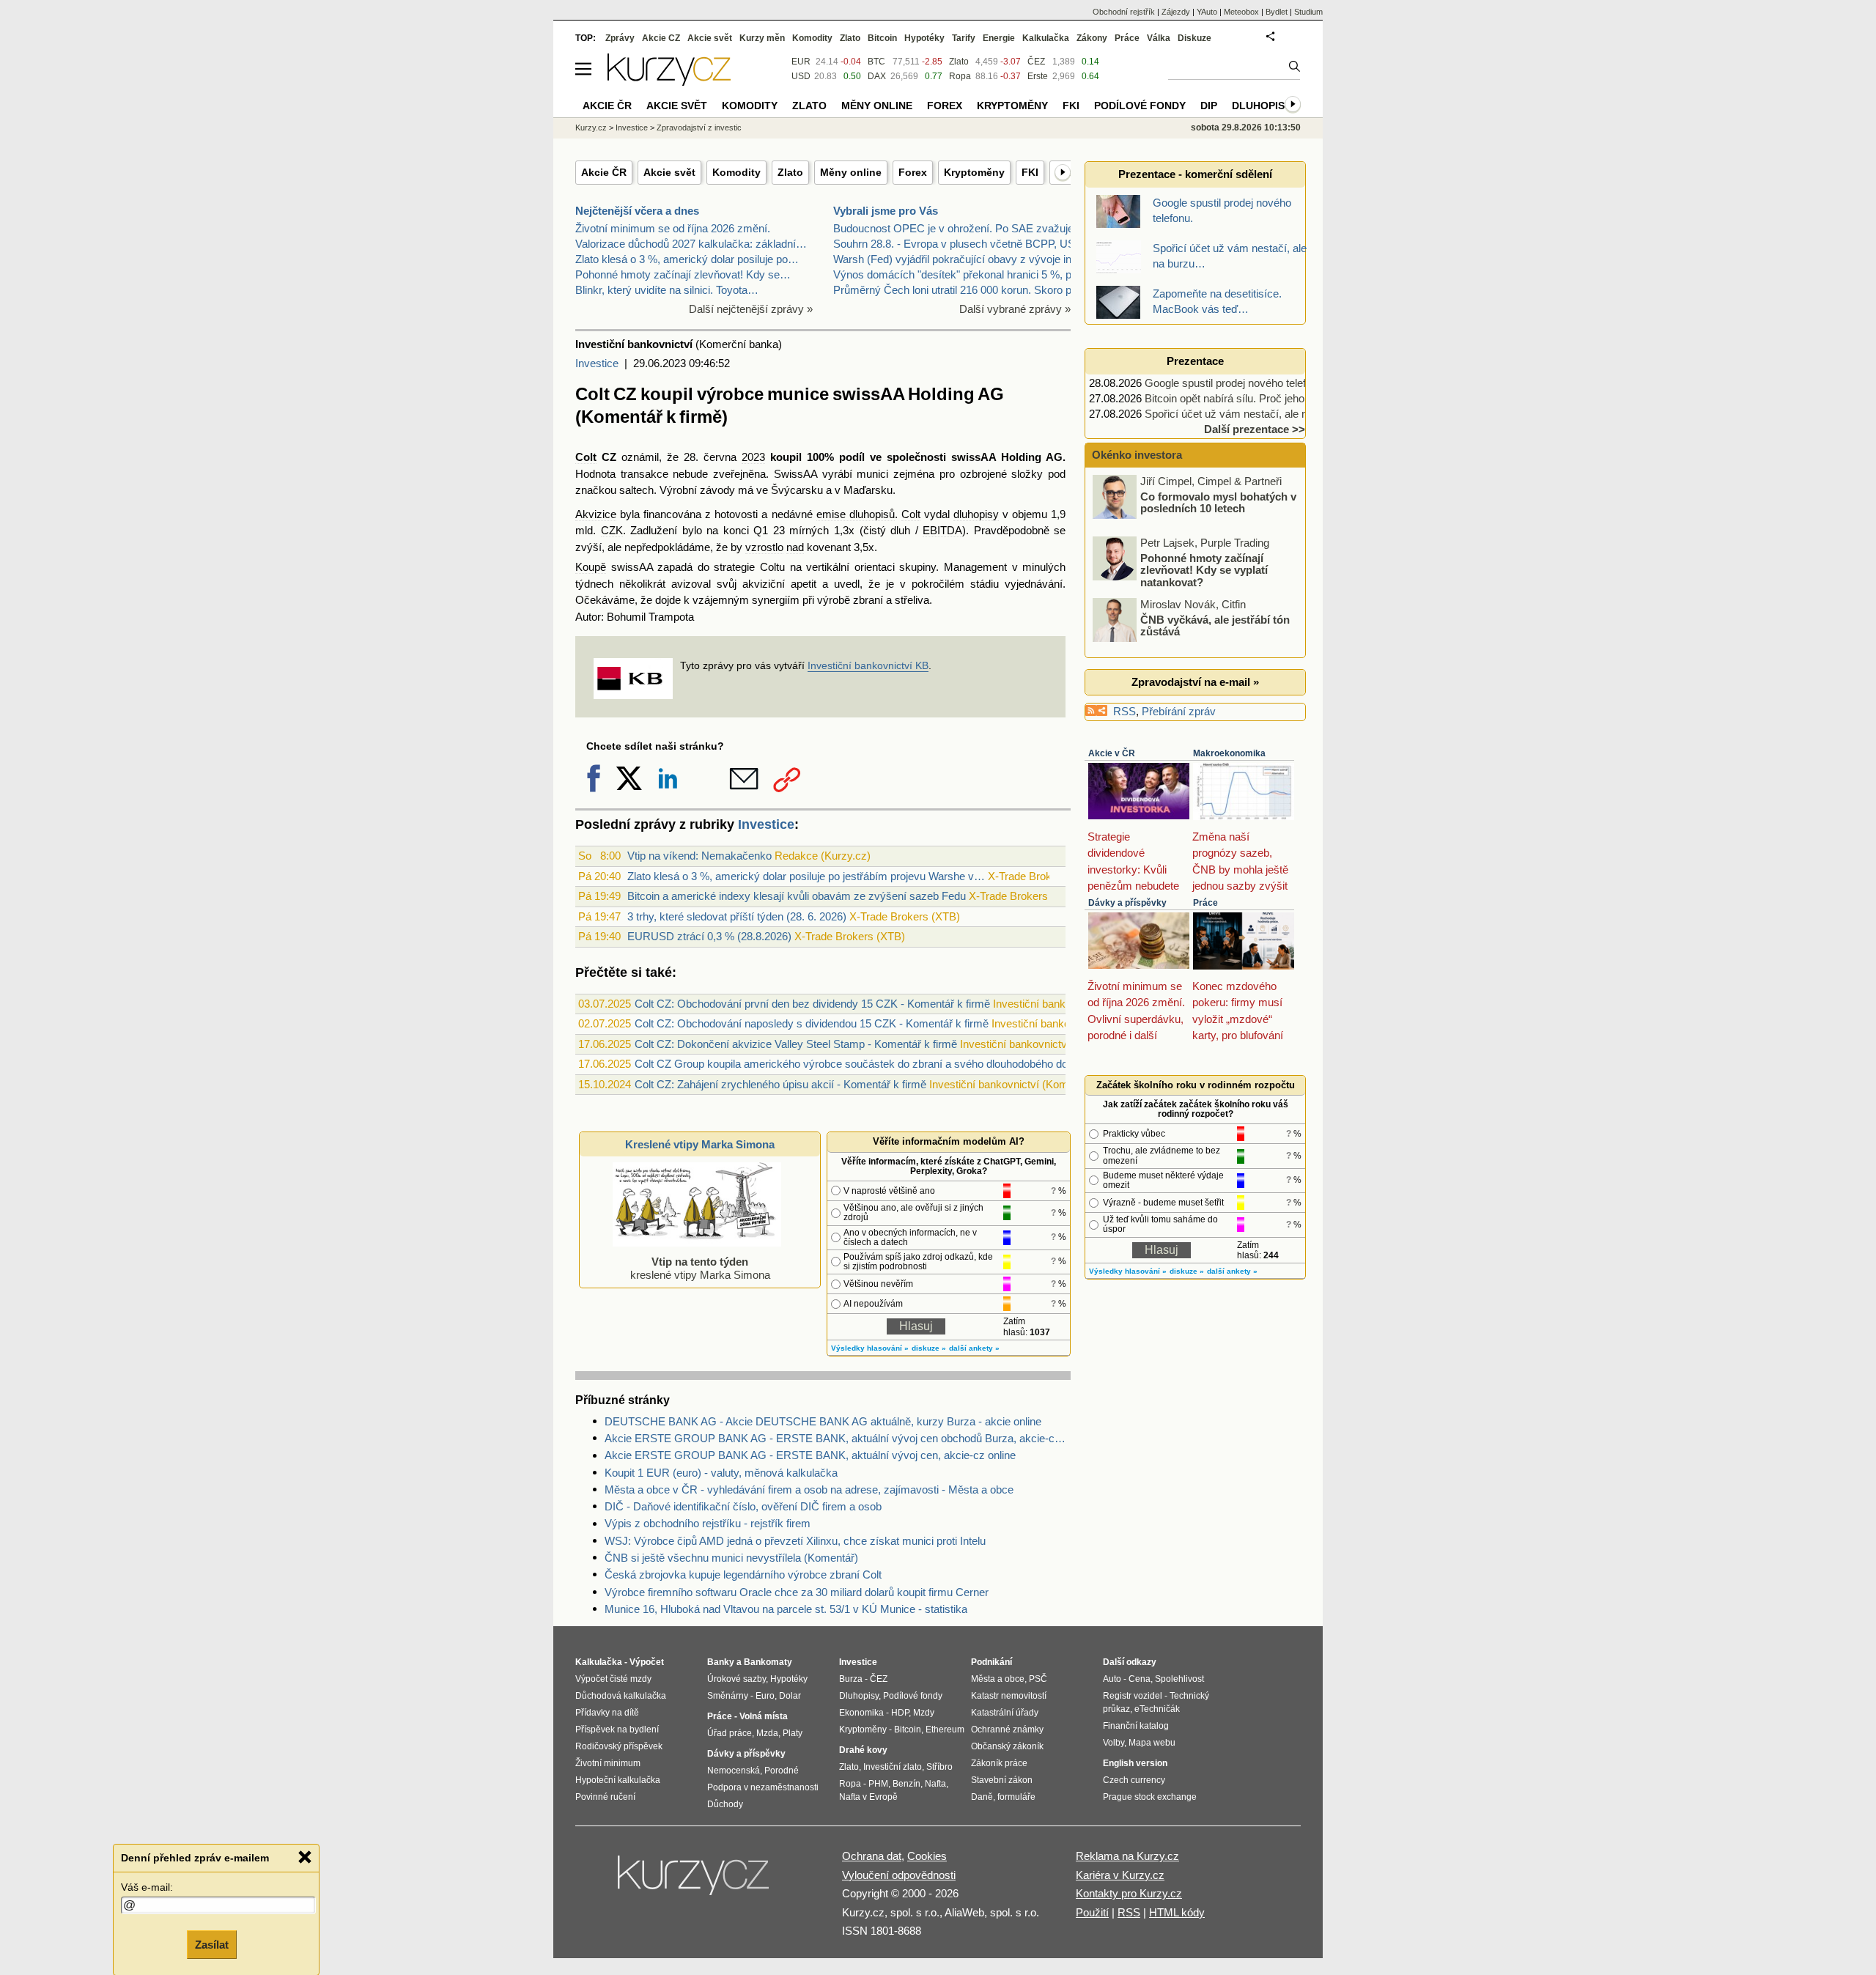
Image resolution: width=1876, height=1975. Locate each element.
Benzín (906, 1784)
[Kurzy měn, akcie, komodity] (695, 1881)
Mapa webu (1152, 1743)
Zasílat (212, 1943)
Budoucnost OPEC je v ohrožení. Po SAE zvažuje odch (967, 228)
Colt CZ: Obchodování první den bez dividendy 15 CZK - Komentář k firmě (812, 1004)
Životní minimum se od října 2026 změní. (673, 228)
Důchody (725, 1804)
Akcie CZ (661, 38)
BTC (876, 62)
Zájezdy (1176, 12)
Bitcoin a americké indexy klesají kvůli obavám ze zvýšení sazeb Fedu (797, 896)
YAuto (1207, 12)
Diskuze (1194, 38)
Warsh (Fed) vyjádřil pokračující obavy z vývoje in (952, 259)
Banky (721, 1662)
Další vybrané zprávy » (1015, 309)
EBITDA (942, 530)
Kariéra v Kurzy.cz (1120, 1875)
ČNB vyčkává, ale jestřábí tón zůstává (1215, 625)
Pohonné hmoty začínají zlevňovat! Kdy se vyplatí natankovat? (1204, 569)
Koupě (591, 567)
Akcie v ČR (1112, 753)
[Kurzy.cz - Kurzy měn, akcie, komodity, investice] (669, 82)
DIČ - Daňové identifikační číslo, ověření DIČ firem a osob (743, 1506)
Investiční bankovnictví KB (868, 665)
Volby (1114, 1743)
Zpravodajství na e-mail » (1195, 682)
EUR (801, 62)
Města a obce (998, 1679)
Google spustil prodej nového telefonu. (1236, 383)
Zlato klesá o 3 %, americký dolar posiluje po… (687, 259)
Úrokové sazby (736, 1679)
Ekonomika (861, 1713)
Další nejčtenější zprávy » (751, 309)
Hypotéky (924, 38)
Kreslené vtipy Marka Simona (700, 1144)
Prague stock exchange (1150, 1797)
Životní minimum (608, 1763)
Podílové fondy (1140, 106)
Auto (1112, 1679)
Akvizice (596, 514)
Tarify (964, 38)
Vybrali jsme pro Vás (886, 211)
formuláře (1016, 1797)
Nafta (935, 1784)
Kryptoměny (974, 172)
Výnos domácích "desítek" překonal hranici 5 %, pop (958, 274)
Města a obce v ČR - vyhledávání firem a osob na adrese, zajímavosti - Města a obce (809, 1489)
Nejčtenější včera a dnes (637, 211)
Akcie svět (669, 172)
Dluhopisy (1262, 106)
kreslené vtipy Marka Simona (700, 1268)
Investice (597, 363)
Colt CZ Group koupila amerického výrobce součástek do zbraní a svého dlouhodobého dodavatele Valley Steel (901, 1064)
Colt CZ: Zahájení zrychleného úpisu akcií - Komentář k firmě (780, 1084)
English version (1135, 1763)
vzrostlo (764, 547)
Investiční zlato (893, 1767)
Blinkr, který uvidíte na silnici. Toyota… (667, 290)
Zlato (790, 172)
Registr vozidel (1133, 1696)
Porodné (782, 1771)
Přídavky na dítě (607, 1713)
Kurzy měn (762, 38)
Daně (982, 1797)
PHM (878, 1784)
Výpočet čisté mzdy (613, 1679)
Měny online (851, 172)
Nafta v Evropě (868, 1797)
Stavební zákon (1002, 1780)
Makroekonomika (1229, 753)
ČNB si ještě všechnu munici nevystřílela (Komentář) (731, 1558)
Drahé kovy (863, 1750)
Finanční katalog (1136, 1726)
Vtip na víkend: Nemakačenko (699, 856)
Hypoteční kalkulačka (618, 1780)
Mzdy (924, 1713)
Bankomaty (768, 1662)
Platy (793, 1733)
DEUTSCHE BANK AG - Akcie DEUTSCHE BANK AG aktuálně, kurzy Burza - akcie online (823, 1421)
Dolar (790, 1696)
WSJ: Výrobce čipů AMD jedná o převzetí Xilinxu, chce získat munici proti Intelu (795, 1541)
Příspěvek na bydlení (617, 1729)
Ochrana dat (872, 1856)
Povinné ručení (605, 1797)
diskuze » (929, 1348)
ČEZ (1036, 62)
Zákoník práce (999, 1763)
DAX (877, 76)
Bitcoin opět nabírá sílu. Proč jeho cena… (1243, 398)
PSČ (1038, 1679)
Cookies (927, 1856)
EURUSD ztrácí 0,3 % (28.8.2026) (709, 936)
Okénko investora (1135, 455)
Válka (1159, 38)
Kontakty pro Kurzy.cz (1129, 1893)
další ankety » (974, 1348)
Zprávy (620, 38)
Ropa (960, 76)
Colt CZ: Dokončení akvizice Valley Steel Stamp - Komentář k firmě (796, 1044)
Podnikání (991, 1662)
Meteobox (1241, 12)
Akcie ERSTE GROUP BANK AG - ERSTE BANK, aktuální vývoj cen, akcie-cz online (810, 1455)
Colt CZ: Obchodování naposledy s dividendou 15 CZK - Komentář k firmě (812, 1023)
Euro (765, 1696)
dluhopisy (976, 514)
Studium (1308, 12)
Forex (913, 172)
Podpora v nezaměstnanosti (763, 1787)
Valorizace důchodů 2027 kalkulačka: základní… (691, 244)
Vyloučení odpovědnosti (899, 1875)
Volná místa (764, 1716)
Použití (1092, 1912)
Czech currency (1134, 1780)
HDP (900, 1713)
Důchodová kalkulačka (621, 1696)
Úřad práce (730, 1733)
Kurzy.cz (591, 128)
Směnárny (728, 1696)
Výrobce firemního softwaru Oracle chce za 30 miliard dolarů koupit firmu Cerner (797, 1592)
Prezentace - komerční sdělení (1195, 174)
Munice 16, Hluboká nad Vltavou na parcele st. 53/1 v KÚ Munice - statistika (786, 1609)
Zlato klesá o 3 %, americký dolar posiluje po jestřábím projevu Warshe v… (806, 876)
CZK (612, 530)
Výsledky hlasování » (870, 1348)
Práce (1205, 903)
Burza (851, 1679)
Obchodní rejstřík (1124, 12)
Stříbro (939, 1767)
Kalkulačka (1046, 38)
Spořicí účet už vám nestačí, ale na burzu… (1249, 414)
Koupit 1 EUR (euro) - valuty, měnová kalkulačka (721, 1473)
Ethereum (945, 1729)
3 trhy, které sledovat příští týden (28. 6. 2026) (737, 916)
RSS (1125, 711)
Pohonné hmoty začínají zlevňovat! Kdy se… (683, 274)
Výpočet (647, 1662)
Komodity (736, 172)
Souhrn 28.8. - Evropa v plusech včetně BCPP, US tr (959, 244)
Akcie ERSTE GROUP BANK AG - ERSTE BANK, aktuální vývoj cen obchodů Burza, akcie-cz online (838, 1438)
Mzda (767, 1733)
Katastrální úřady (1005, 1713)
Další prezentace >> (1255, 429)
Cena (1140, 1679)
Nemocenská (734, 1771)
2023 (753, 457)
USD (801, 76)
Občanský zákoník (1007, 1746)
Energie (999, 38)
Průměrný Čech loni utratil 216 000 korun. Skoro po (955, 290)
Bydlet (1277, 12)
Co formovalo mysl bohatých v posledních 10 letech (1218, 502)
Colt (586, 457)
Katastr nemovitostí (1009, 1696)
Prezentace (1195, 361)
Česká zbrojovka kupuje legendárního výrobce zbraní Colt (743, 1575)
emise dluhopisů (856, 514)
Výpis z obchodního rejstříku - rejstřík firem (708, 1523)
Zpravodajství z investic (699, 128)
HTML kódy (1177, 1912)
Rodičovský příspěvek (619, 1746)
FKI (1030, 172)
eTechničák (1157, 1709)
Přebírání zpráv (1179, 711)
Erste (1038, 76)
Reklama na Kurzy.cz (1127, 1856)
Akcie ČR (604, 172)
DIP (1209, 106)
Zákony (1092, 38)
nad (795, 547)
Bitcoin (882, 38)
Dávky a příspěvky (1127, 903)
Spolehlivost (1179, 1679)
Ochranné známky (1007, 1729)
